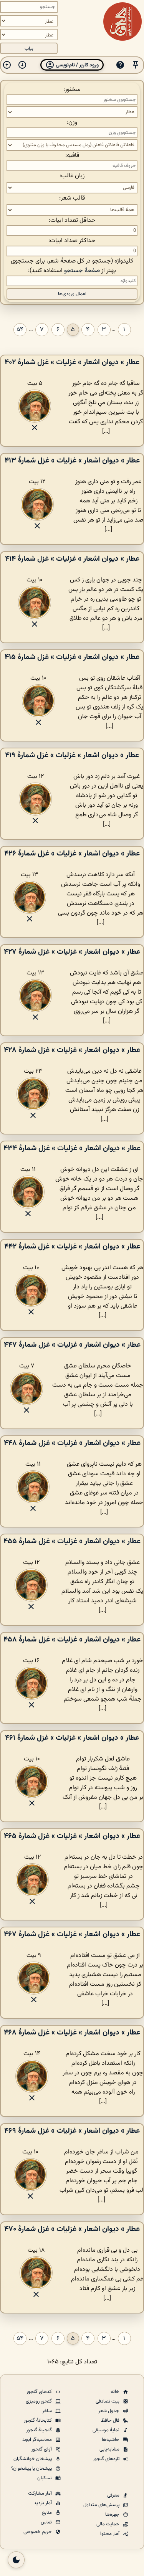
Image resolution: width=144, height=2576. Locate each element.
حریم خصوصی (38, 2532)
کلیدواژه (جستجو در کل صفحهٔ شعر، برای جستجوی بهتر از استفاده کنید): (72, 266)
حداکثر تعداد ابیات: (72, 241)
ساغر (48, 2411)
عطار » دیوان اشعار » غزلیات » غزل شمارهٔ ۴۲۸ (72, 1050)
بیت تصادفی (108, 2401)
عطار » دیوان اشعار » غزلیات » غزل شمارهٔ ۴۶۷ (72, 1934)
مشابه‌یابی (110, 2449)
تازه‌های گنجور (107, 2459)
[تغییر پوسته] (16, 2560)
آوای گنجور (42, 2449)
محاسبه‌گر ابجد (38, 2440)
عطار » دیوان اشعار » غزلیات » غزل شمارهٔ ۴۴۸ (72, 1443)
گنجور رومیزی (39, 2401)
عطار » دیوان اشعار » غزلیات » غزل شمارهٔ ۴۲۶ (72, 854)
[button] (136, 65)
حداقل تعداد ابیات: (72, 220)
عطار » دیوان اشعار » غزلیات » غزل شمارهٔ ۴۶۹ (72, 2131)
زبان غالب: (72, 176)
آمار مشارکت (41, 2493)
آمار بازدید (43, 2503)
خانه (116, 2392)
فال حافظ (111, 2421)
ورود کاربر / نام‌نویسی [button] (77, 65)
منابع (47, 2513)
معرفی (114, 2495)
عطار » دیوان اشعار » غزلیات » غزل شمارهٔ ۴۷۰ (72, 2229)
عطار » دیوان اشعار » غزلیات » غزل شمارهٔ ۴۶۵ (72, 1836)
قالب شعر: (72, 198)
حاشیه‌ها (111, 2440)
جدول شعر (109, 2411)
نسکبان (45, 2478)
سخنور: (72, 90)
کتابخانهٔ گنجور (38, 2421)
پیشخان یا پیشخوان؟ (32, 2469)
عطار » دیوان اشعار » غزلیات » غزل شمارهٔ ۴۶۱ (72, 1738)
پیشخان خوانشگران (33, 2459)
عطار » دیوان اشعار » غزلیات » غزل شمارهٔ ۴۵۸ (72, 1640)
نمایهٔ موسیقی (107, 2430)
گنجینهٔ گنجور (40, 2430)
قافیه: (72, 156)
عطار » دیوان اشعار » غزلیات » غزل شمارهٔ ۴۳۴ (72, 1148)
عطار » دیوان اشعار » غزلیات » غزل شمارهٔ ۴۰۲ (72, 362)
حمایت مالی (108, 2524)
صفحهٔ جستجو (82, 271)
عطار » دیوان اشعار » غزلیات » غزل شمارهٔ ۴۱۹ (72, 755)
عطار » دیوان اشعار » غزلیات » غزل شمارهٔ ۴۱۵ (72, 657)
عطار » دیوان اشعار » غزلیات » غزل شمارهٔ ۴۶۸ (72, 2033)
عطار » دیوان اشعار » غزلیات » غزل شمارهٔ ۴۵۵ (72, 1541)
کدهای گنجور (40, 2392)
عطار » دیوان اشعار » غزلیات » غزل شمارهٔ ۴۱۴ (72, 559)
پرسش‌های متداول (102, 2505)
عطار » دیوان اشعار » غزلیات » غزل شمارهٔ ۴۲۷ (72, 952)
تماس (47, 2522)
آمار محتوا (110, 2534)
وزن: (72, 123)
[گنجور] (122, 21)
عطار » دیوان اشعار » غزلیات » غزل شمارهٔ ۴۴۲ (72, 1247)
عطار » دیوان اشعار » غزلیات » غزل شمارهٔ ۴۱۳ (72, 461)
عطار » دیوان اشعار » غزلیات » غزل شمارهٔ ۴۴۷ (72, 1345)
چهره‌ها (113, 2515)
